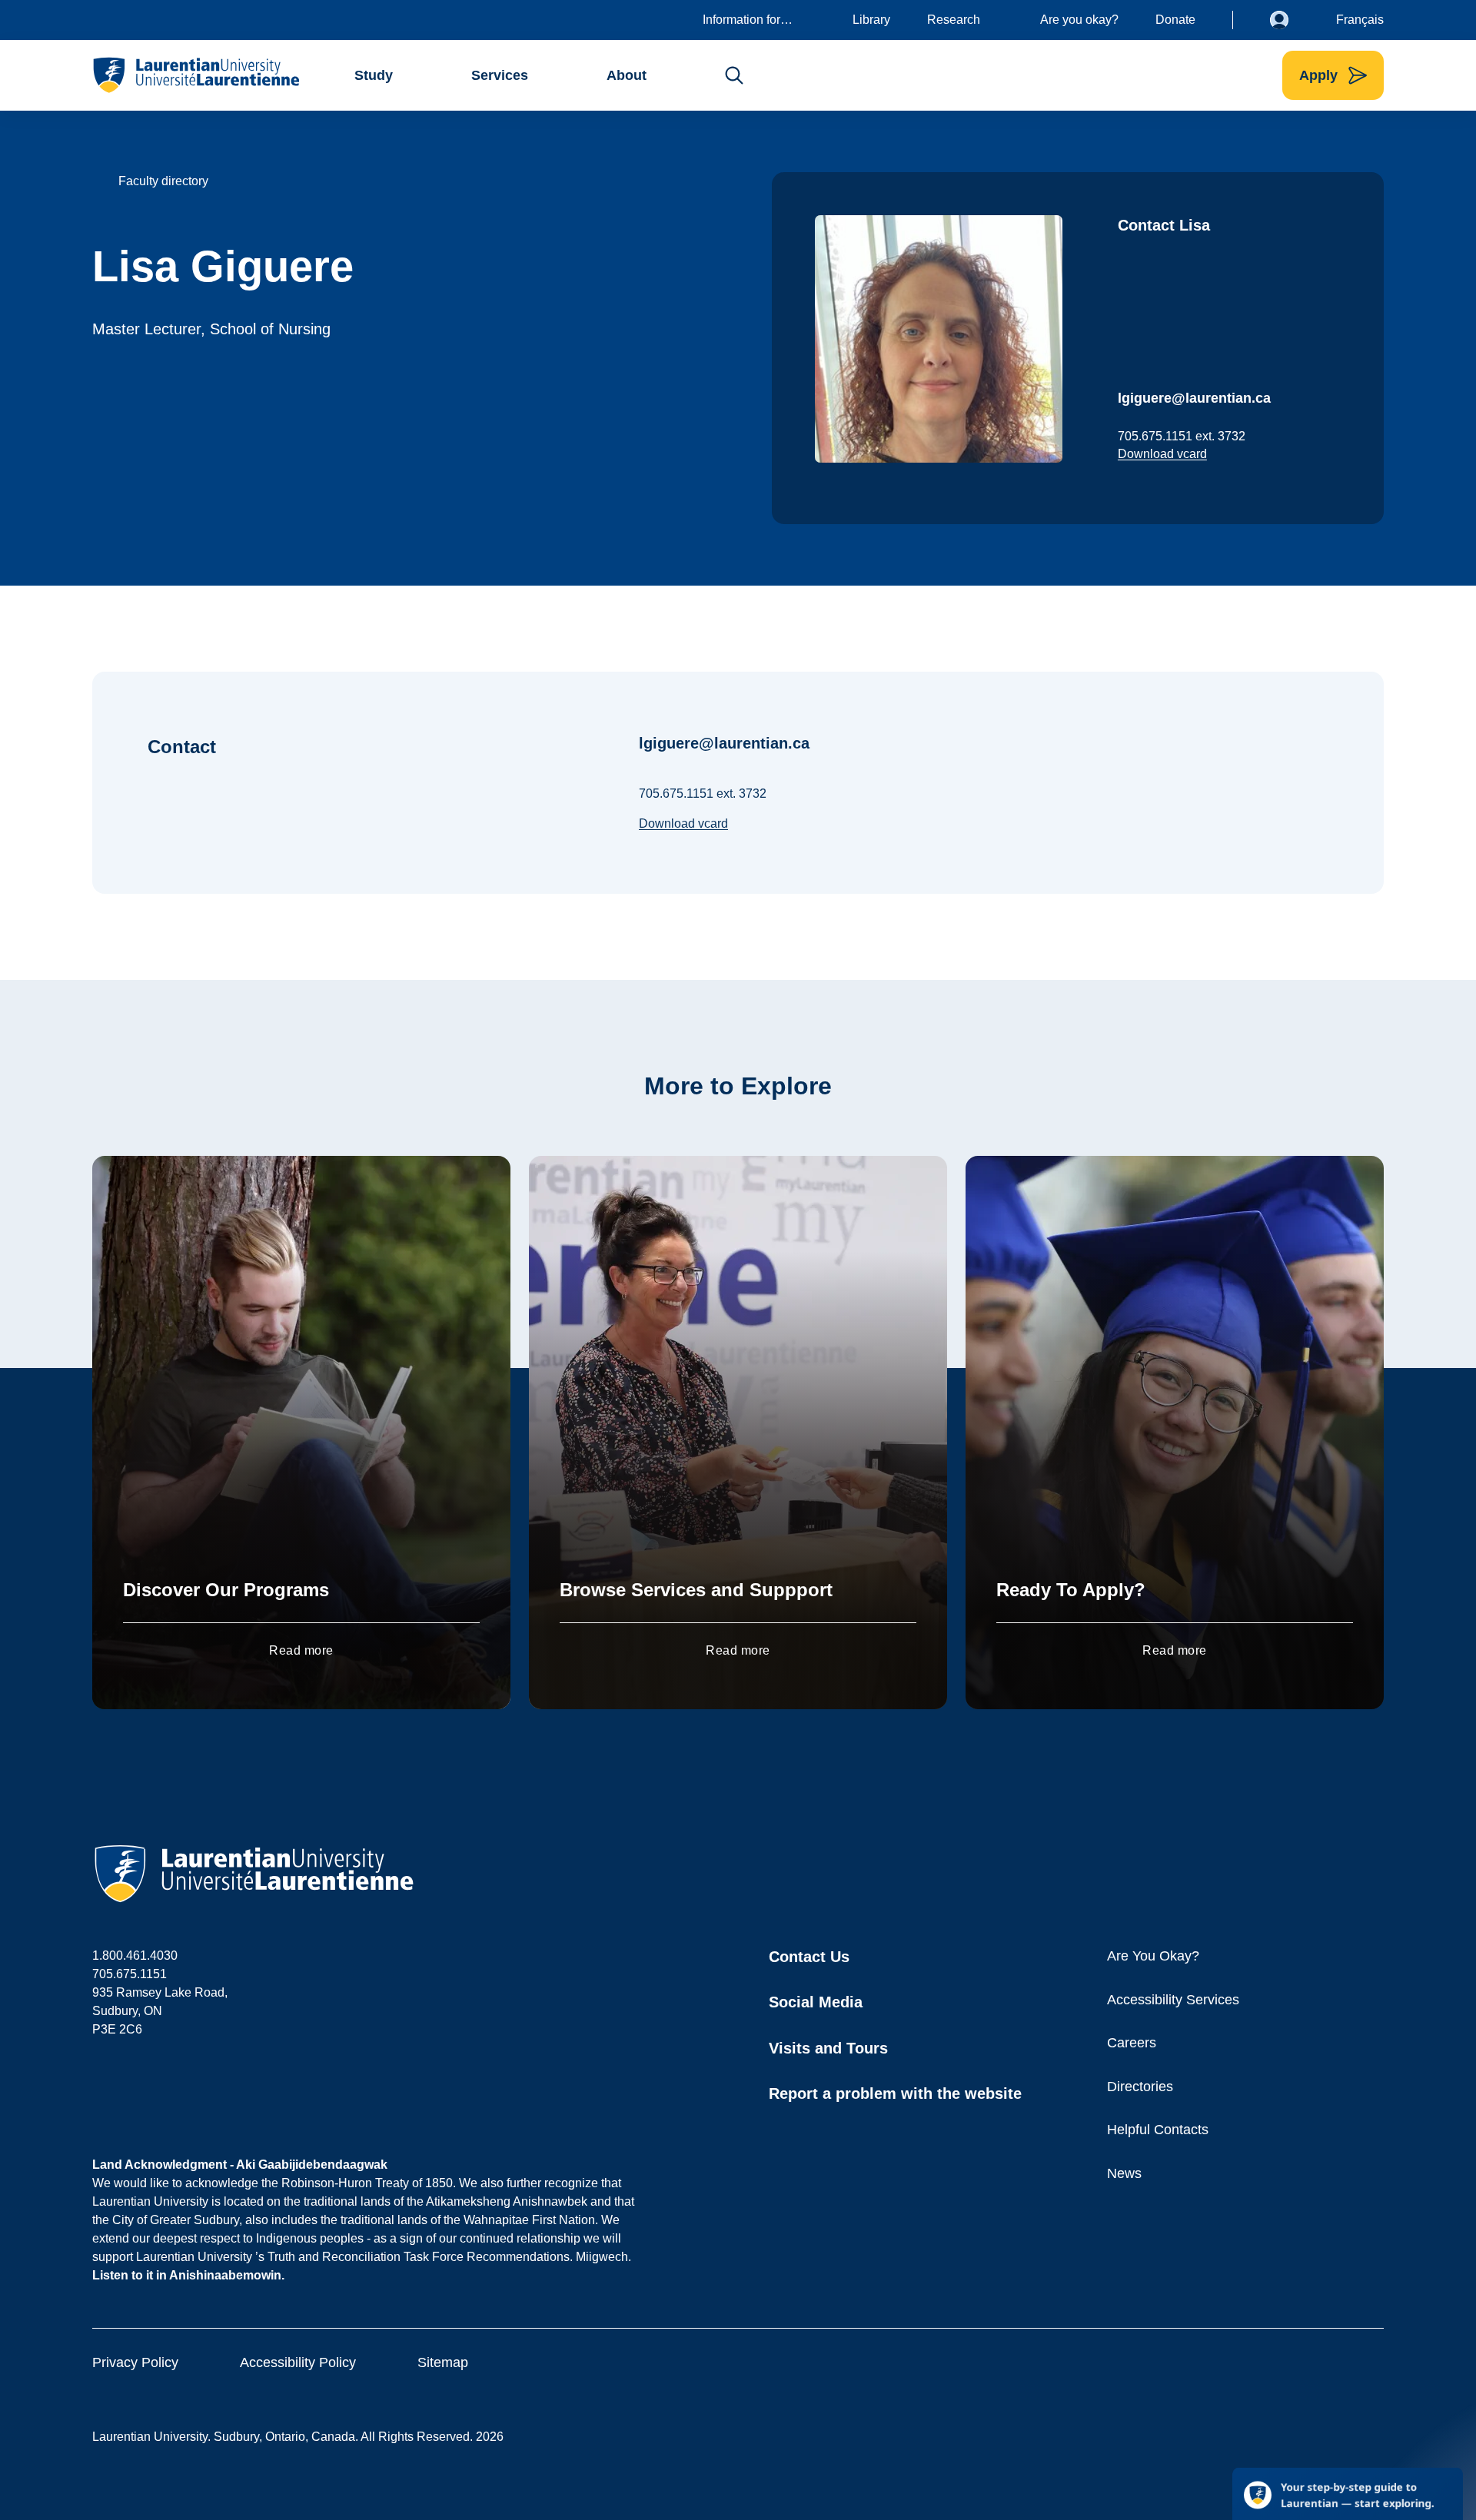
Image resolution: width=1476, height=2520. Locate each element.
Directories (1140, 2087)
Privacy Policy (135, 2362)
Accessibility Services (1173, 2000)
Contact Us (809, 1957)
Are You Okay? (1153, 1956)
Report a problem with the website (895, 2093)
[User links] (1291, 20)
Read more (301, 1650)
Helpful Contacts (1158, 2130)
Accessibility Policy (298, 2362)
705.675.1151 (130, 1974)
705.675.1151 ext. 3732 (1182, 436)
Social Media (816, 2002)
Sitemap (443, 2362)
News (1124, 2173)
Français (1360, 20)
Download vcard (1162, 454)
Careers (1132, 2043)
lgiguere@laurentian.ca (1194, 398)
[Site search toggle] (734, 75)
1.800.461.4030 (135, 1956)
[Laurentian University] (196, 75)
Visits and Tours (828, 2048)
